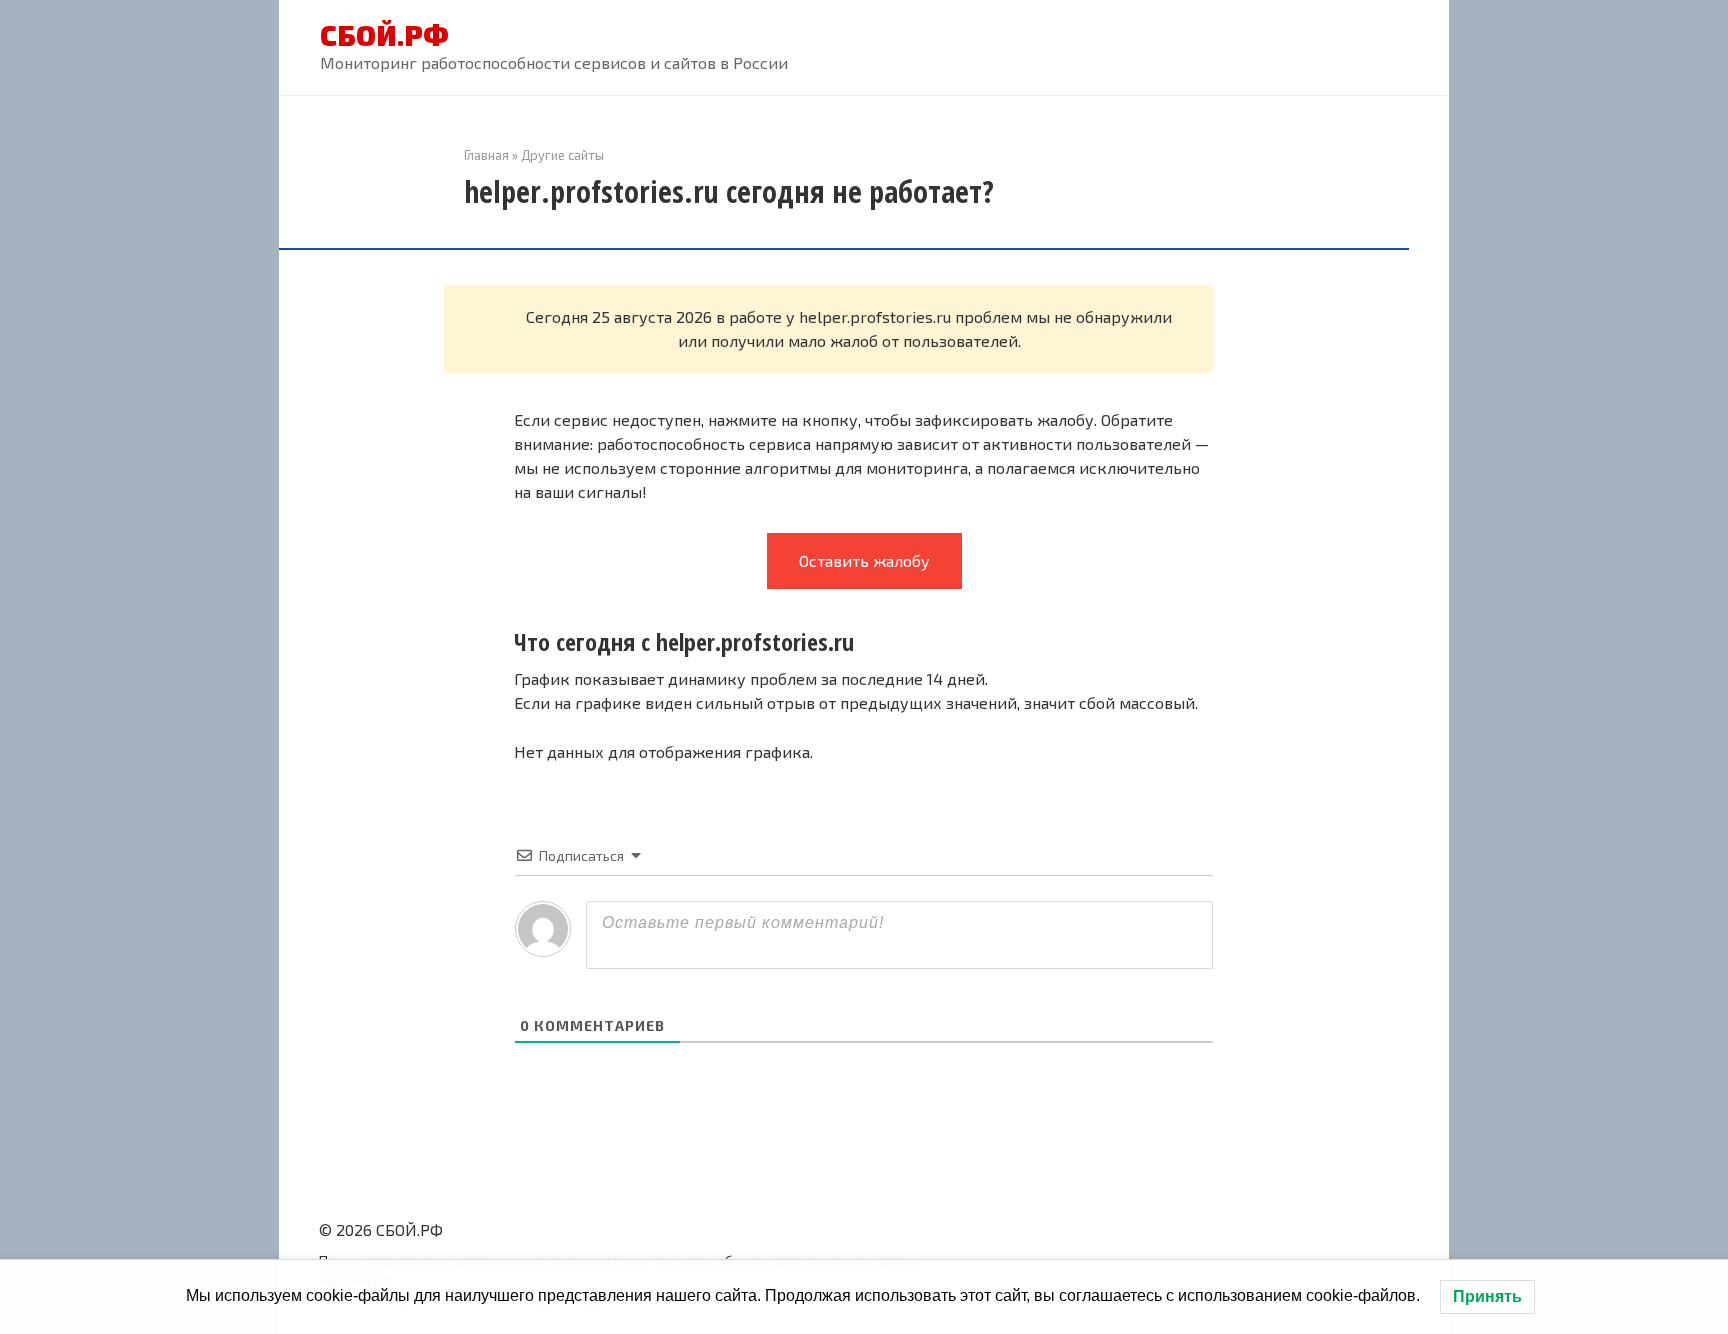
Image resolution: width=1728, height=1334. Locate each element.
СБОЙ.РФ (384, 35)
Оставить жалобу (864, 560)
